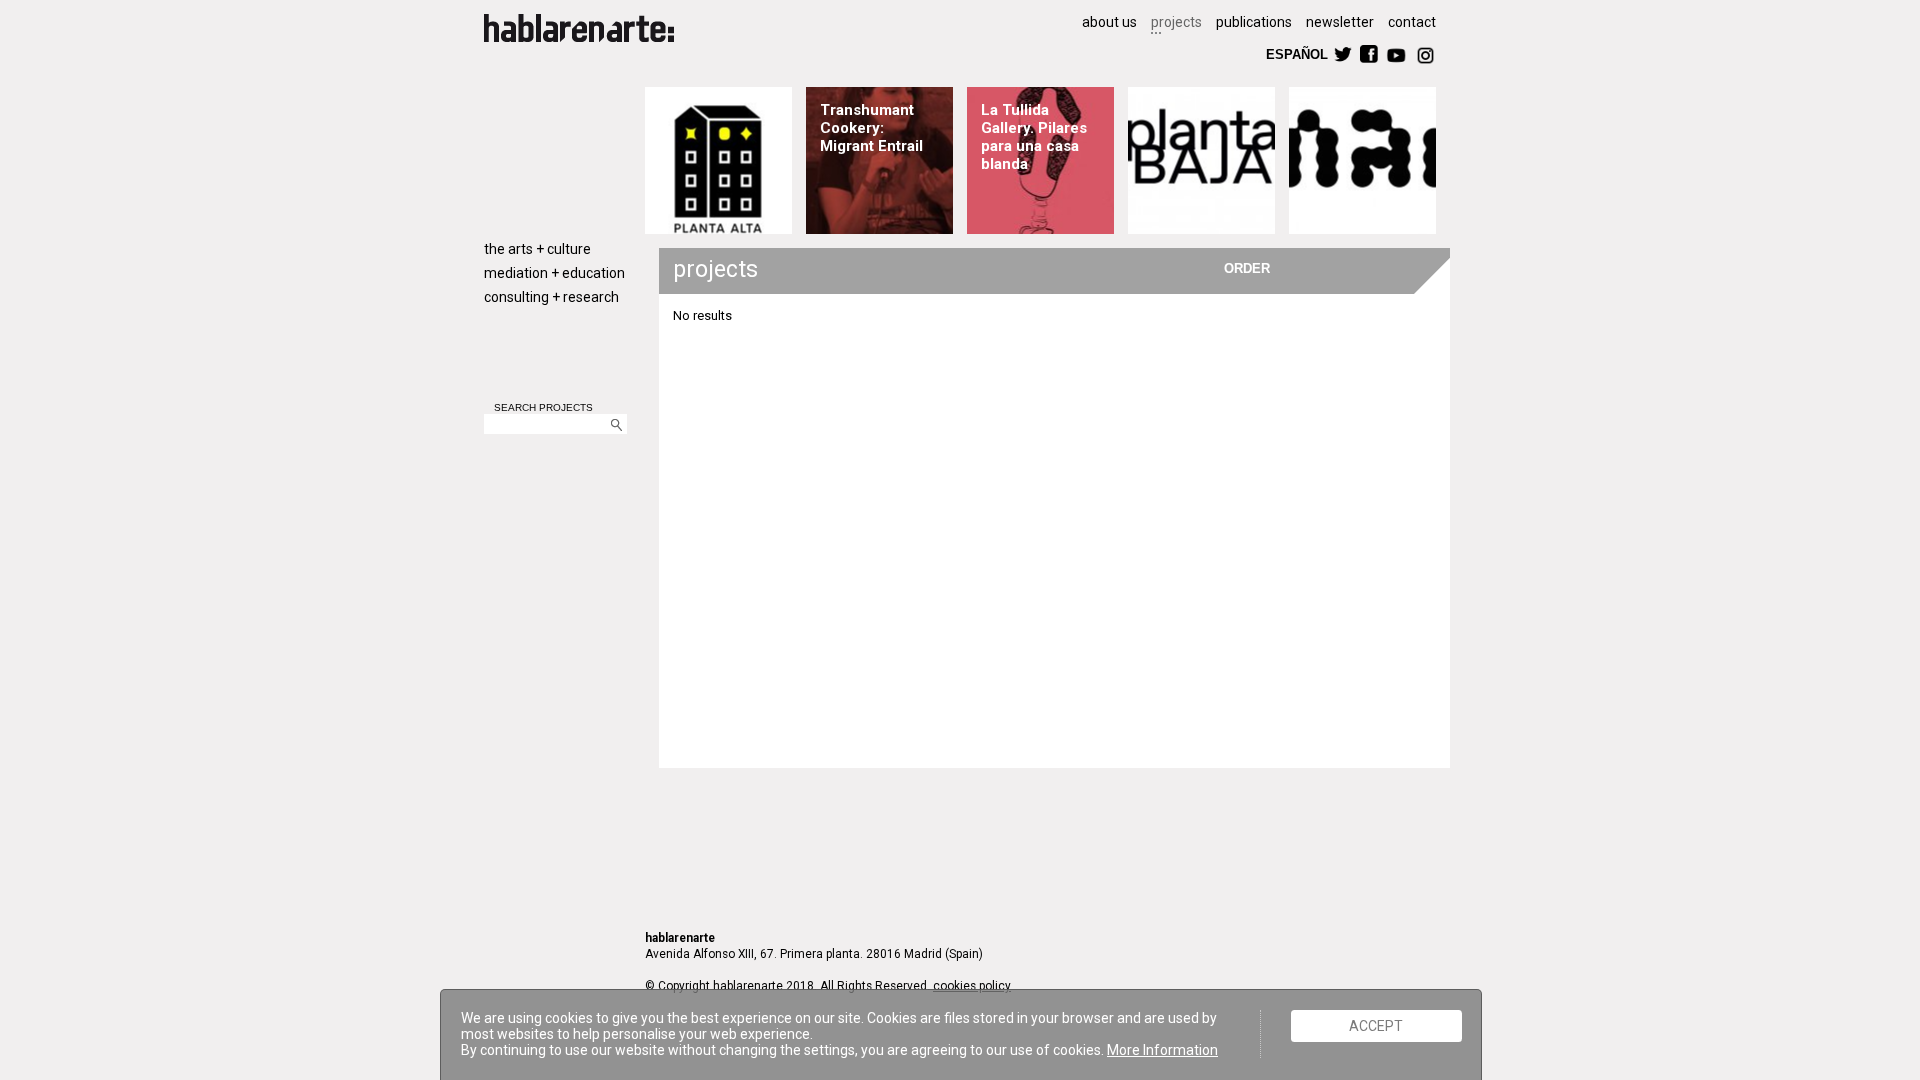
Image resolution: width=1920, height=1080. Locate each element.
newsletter (1340, 22)
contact (1412, 22)
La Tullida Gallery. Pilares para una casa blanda (1034, 137)
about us (1109, 22)
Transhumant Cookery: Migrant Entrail (871, 128)
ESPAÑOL (1296, 53)
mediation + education (554, 273)
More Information (1162, 1050)
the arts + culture (537, 249)
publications (1254, 22)
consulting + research (551, 297)
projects (1176, 22)
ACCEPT (1376, 1026)
